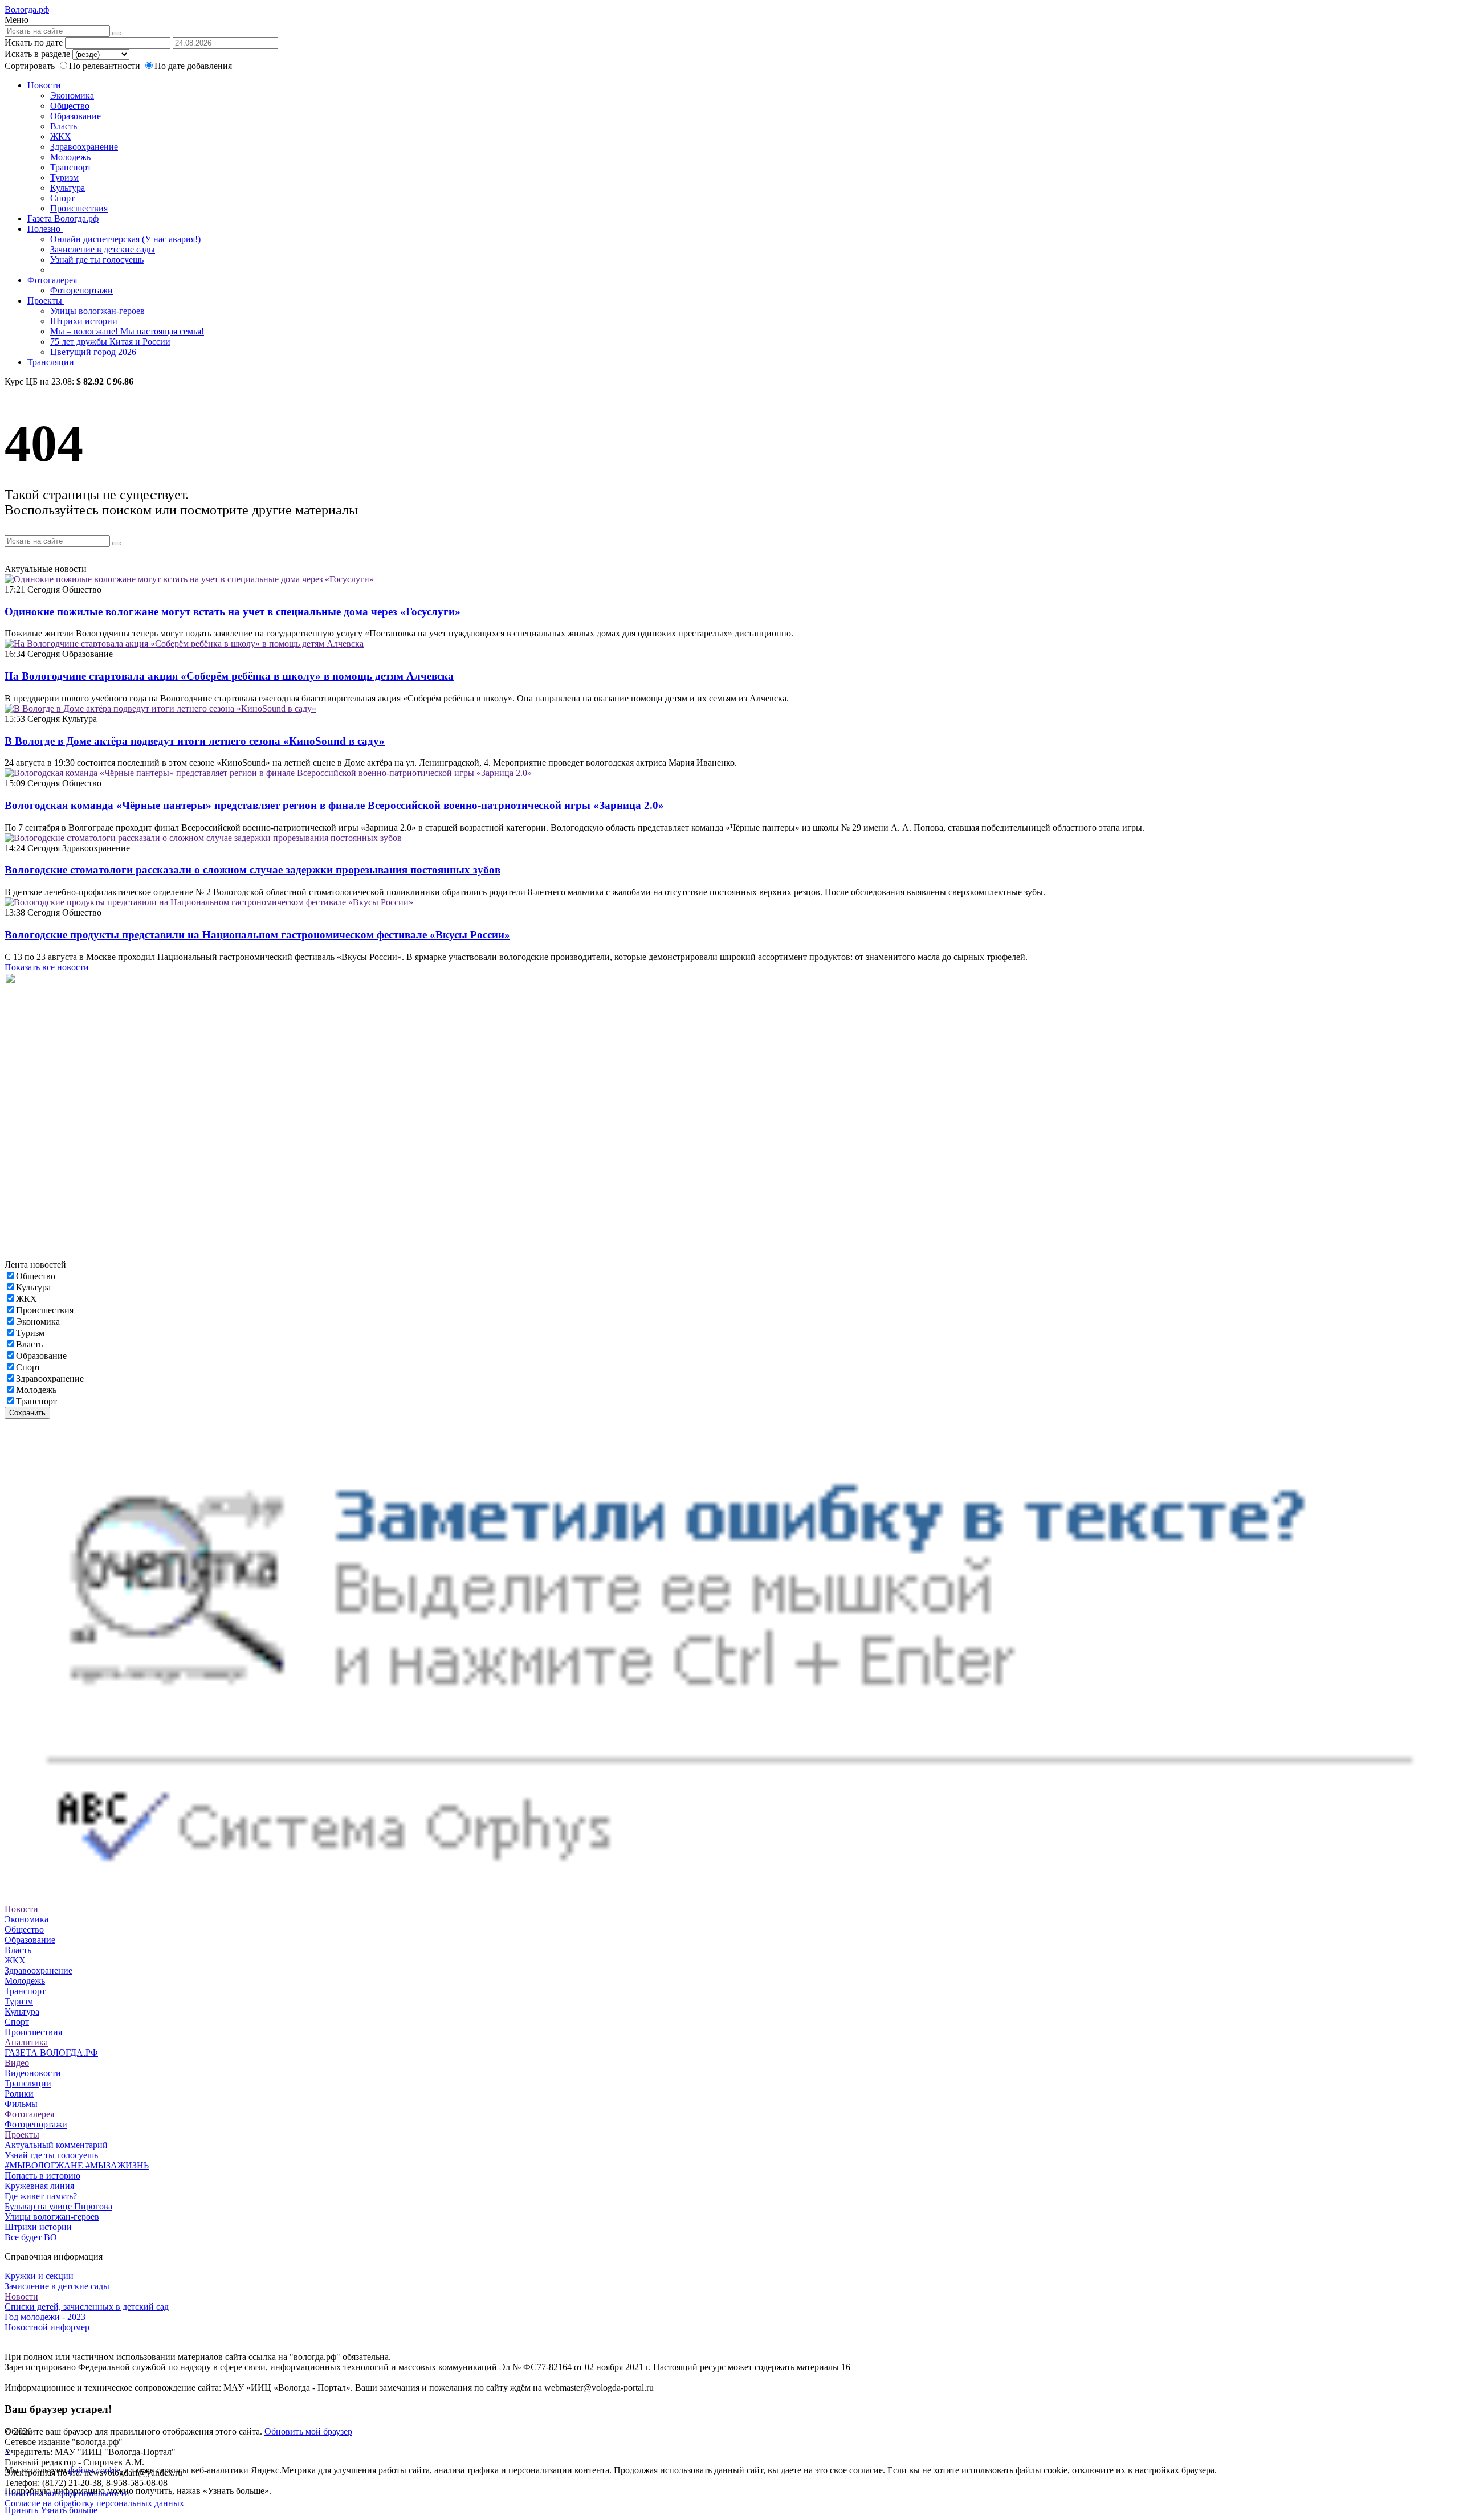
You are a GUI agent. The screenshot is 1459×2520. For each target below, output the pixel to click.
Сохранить (27, 1413)
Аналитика (26, 2042)
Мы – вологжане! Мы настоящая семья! (127, 331)
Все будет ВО (31, 2237)
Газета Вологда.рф (63, 218)
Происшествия (79, 208)
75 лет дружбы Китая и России (110, 342)
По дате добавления (193, 66)
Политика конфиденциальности (67, 2493)
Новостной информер (47, 2327)
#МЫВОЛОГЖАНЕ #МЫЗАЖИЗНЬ (77, 2165)
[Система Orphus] (729, 1899)
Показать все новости (47, 967)
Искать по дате (34, 42)
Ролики (19, 2094)
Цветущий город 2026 (93, 352)
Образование (76, 116)
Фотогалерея (53, 280)
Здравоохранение (84, 147)
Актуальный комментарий (56, 2145)
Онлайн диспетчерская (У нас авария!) (125, 239)
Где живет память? (41, 2196)
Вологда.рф (27, 9)
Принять (21, 2510)
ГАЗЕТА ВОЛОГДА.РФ (51, 2053)
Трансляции (51, 362)
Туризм (64, 177)
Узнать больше (69, 2510)
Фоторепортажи (81, 290)
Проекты (46, 301)
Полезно (45, 229)
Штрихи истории (84, 321)
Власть (64, 126)
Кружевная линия (39, 2186)
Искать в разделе (37, 54)
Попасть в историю (42, 2176)
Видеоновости (33, 2073)
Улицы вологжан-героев (97, 311)
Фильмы (21, 2104)
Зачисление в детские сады (103, 249)
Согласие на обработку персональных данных (94, 2503)
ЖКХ (61, 136)
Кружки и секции (39, 2276)
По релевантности (106, 66)
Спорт (62, 198)
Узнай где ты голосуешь (97, 260)
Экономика (72, 95)
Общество (70, 106)
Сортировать (30, 66)
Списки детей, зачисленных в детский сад (87, 2307)
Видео (17, 2063)
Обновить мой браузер (308, 2431)
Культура (68, 188)
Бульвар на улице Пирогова (58, 2206)
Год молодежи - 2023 (45, 2317)
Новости (45, 85)
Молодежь (70, 157)
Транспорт (71, 167)
